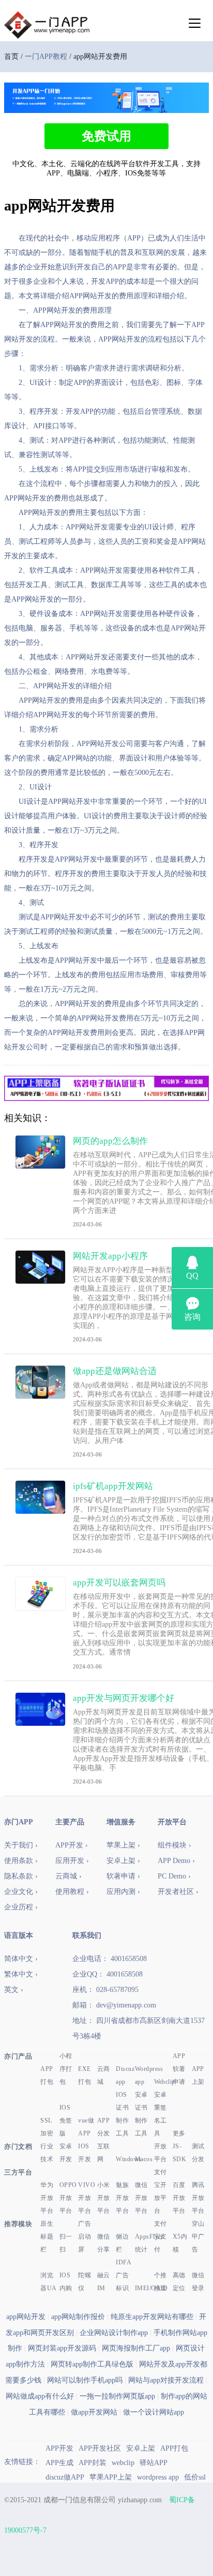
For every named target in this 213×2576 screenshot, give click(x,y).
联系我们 (87, 1935)
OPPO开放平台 (68, 2198)
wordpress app (158, 2477)
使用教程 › (72, 1892)
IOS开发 (85, 2153)
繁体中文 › (21, 1974)
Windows (124, 2159)
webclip (123, 2463)
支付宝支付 (161, 2237)
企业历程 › (21, 1907)
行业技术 (47, 2153)
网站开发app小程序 (110, 1256)
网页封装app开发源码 (62, 2348)
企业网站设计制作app (114, 2333)
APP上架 (198, 2075)
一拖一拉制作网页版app (117, 2396)
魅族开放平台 (122, 2198)
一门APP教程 (46, 56)
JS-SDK (179, 2153)
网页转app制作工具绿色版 (92, 2364)
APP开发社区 (100, 2448)
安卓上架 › (123, 1861)
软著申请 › (123, 1876)
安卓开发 (66, 2153)
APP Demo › (176, 1861)
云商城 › (69, 1876)
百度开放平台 (179, 2198)
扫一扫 (66, 2243)
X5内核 (180, 2243)
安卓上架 (141, 2448)
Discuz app (124, 2075)
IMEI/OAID (143, 2288)
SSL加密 (47, 2127)
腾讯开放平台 (198, 2198)
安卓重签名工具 (161, 2114)
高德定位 (179, 2282)
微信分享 (104, 2243)
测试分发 (198, 2153)
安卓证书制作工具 (141, 2114)
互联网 (104, 2153)
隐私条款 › (21, 1876)
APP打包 (47, 2075)
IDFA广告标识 (124, 2275)
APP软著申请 (179, 2069)
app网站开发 (26, 2317)
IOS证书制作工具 (122, 2114)
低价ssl (195, 2477)
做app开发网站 (94, 2412)
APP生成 (59, 2463)
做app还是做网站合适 (115, 1371)
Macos (143, 2159)
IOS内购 (66, 2282)
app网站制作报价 (78, 2317)
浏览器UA (48, 2282)
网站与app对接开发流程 (166, 2380)
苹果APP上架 (111, 2477)
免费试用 (106, 136)
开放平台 (161, 2153)
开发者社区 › (178, 1892)
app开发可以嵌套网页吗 (119, 1583)
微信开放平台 (141, 2198)
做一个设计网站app (154, 2412)
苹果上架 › (123, 1845)
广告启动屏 (85, 2237)
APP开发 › (72, 1845)
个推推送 (161, 2282)
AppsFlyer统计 (143, 2243)
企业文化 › (21, 1892)
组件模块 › (174, 1845)
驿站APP (154, 2463)
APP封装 (93, 2463)
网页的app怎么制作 (110, 1141)
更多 (179, 2133)
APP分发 (104, 2127)
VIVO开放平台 (87, 2198)
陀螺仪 (85, 2282)
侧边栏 (122, 2243)
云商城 (104, 2075)
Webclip (163, 2082)
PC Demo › (174, 1876)
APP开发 (59, 2448)
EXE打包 (85, 2075)
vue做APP (86, 2127)
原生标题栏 (47, 2237)
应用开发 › (72, 1861)
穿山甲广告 (198, 2237)
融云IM (104, 2282)
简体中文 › (21, 1959)
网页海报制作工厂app (136, 2348)
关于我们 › (21, 1845)
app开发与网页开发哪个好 (124, 1698)
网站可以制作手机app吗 (85, 2380)
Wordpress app (143, 2075)
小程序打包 (66, 2069)
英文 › (14, 1990)
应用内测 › (123, 1892)
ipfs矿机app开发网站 (113, 1486)
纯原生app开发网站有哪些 (152, 2317)
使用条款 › (21, 1861)
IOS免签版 (66, 2120)
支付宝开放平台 (161, 2191)
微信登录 (198, 2282)
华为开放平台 (47, 2198)
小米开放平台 (104, 2198)
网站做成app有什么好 (40, 2396)
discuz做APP (65, 2477)
